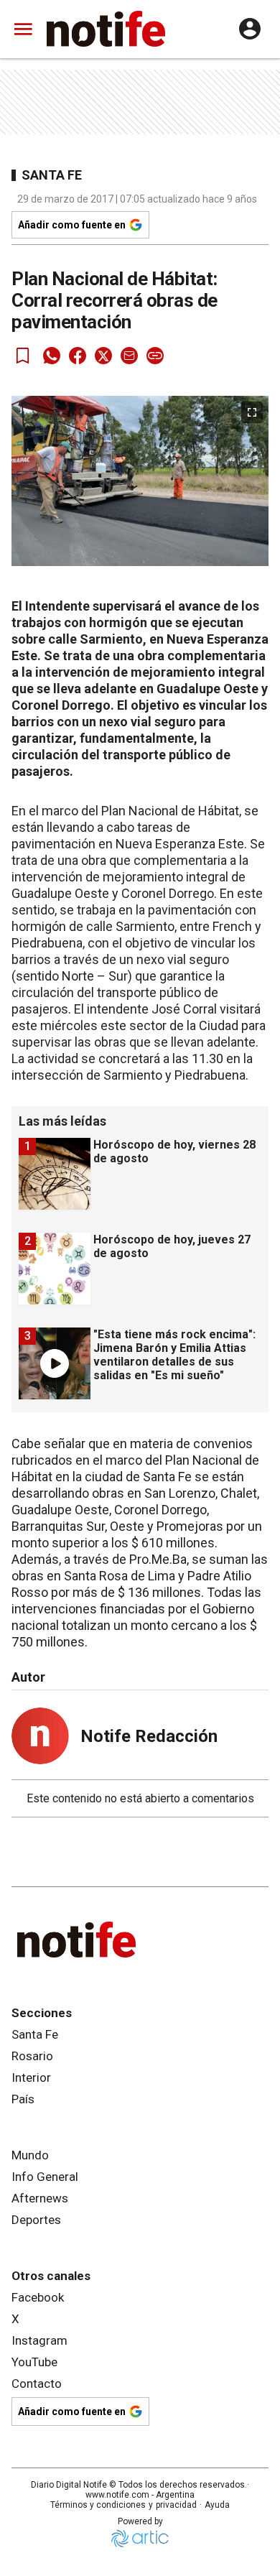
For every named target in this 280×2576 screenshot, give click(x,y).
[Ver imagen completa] (252, 412)
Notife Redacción (149, 1736)
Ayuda (217, 2505)
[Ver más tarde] (23, 356)
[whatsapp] (52, 356)
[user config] (250, 29)
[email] (129, 356)
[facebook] (78, 356)
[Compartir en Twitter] (103, 356)
